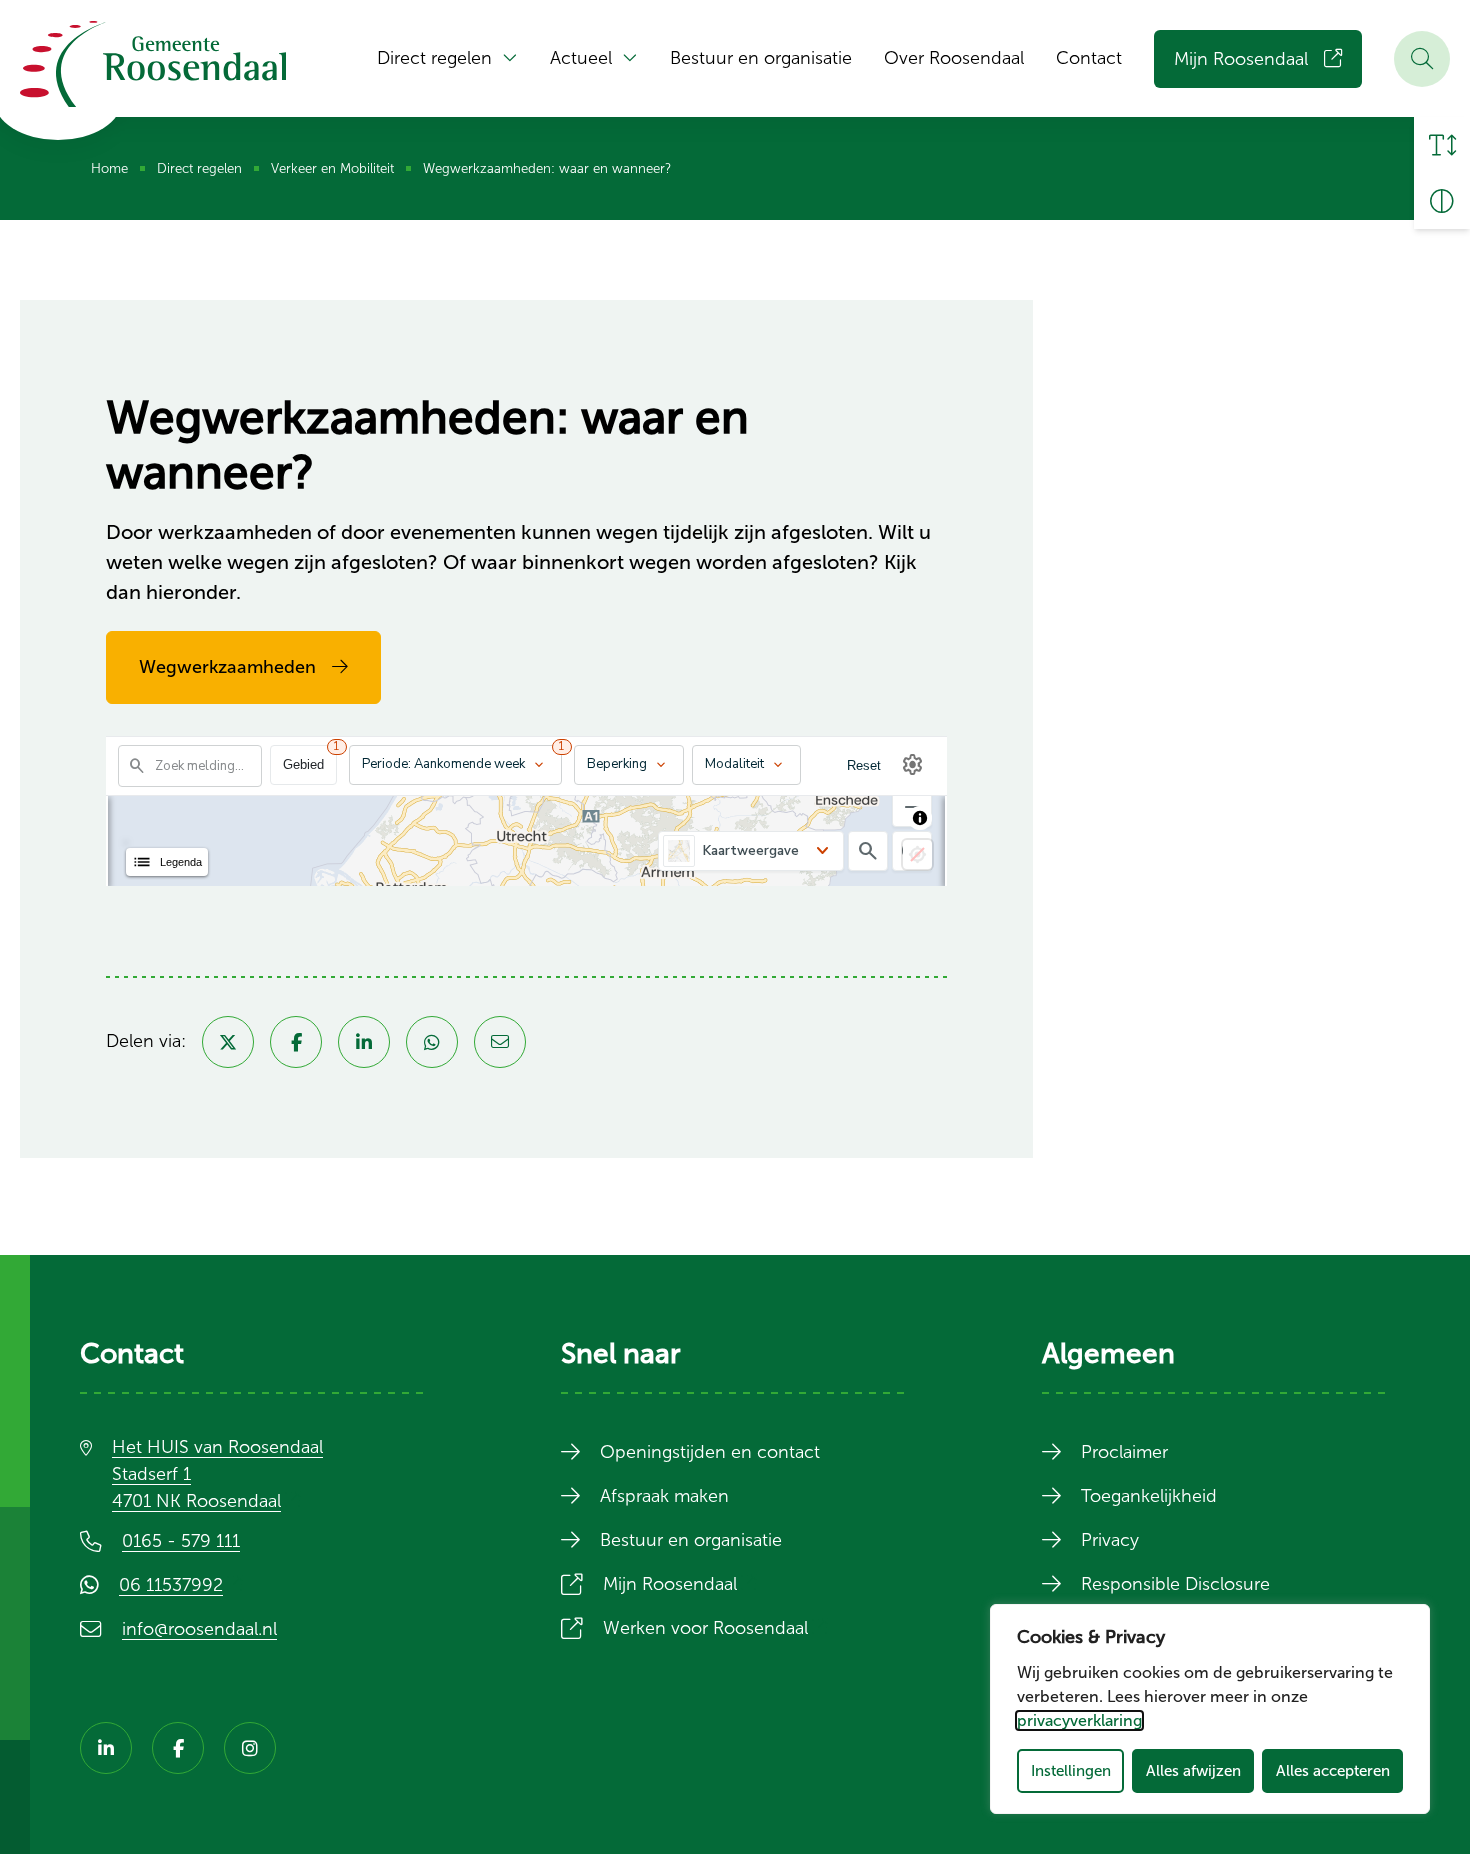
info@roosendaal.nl (199, 1629)
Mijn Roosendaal (1241, 59)
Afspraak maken (664, 1496)
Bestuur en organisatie (761, 58)
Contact (1089, 58)
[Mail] (500, 1042)
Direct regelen (434, 58)
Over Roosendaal (954, 58)
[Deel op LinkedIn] (364, 1042)
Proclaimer (1124, 1452)
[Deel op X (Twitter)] (228, 1042)
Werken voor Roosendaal (719, 1628)
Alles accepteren (1333, 1770)
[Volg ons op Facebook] (178, 1748)
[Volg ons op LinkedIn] (106, 1748)
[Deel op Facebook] (296, 1042)
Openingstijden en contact (710, 1452)
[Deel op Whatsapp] (432, 1042)
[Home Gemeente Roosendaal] (153, 64)
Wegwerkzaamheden (227, 667)
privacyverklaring (1079, 1720)
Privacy (1110, 1540)
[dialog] (1210, 1709)
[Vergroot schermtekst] (1442, 145)
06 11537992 (185, 1585)
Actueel (581, 58)
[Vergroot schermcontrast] (1442, 201)
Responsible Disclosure (1175, 1584)
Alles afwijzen (1193, 1770)
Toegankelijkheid (1149, 1496)
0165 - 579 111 (181, 1541)
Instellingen (1071, 1770)
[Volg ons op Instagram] (250, 1748)
